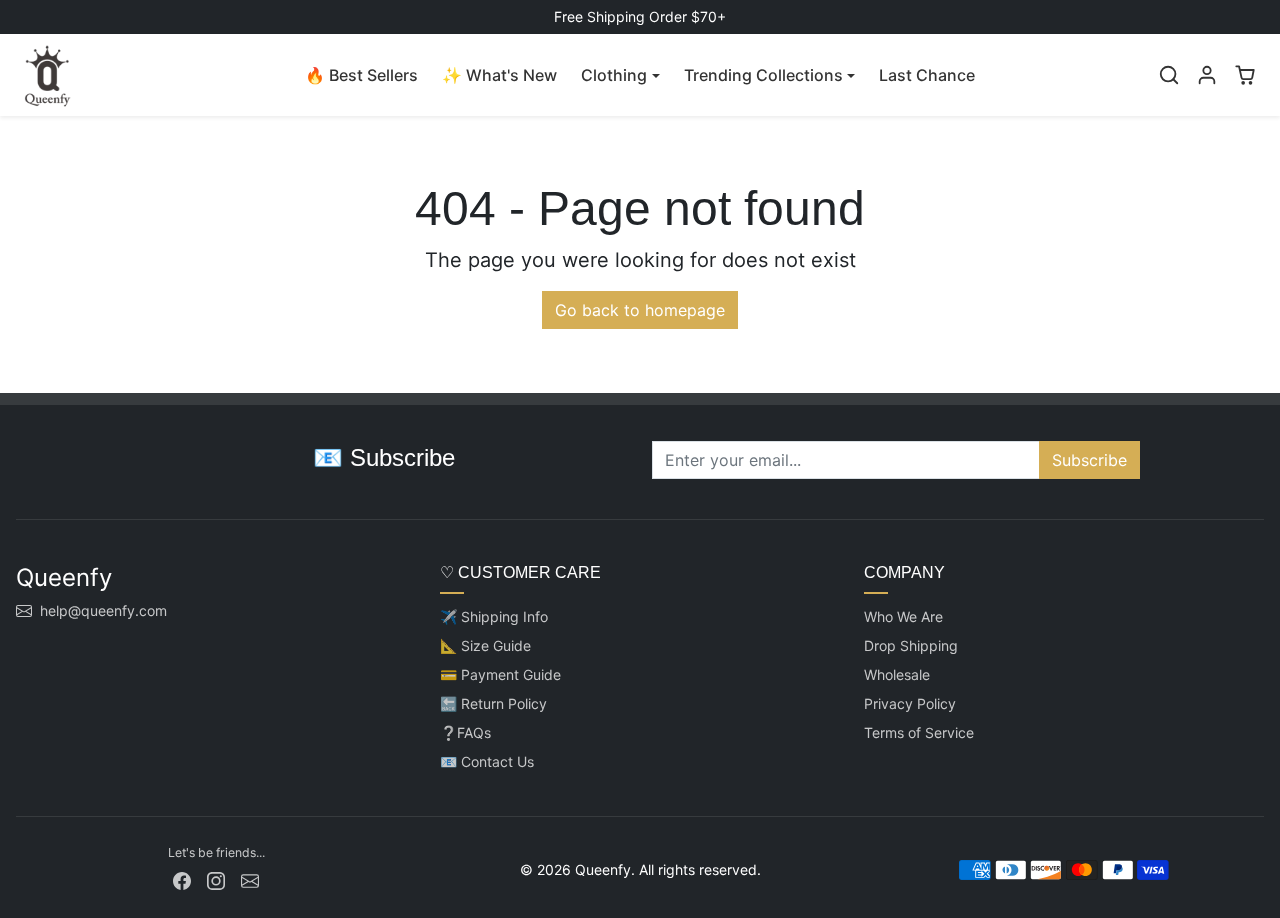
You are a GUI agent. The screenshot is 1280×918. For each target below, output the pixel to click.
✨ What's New (499, 75)
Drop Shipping (911, 645)
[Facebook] (182, 879)
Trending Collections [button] (763, 75)
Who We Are (903, 616)
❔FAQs (465, 732)
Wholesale (897, 674)
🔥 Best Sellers (361, 75)
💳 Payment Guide (500, 674)
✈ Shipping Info (494, 616)
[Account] (1207, 75)
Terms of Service (919, 732)
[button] (1169, 75)
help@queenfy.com (103, 610)
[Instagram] (216, 879)
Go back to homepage (640, 310)
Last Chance (927, 75)
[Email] (250, 879)
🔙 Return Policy (493, 703)
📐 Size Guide (485, 645)
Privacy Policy (910, 703)
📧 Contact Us (487, 761)
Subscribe (1089, 460)
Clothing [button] (614, 75)
